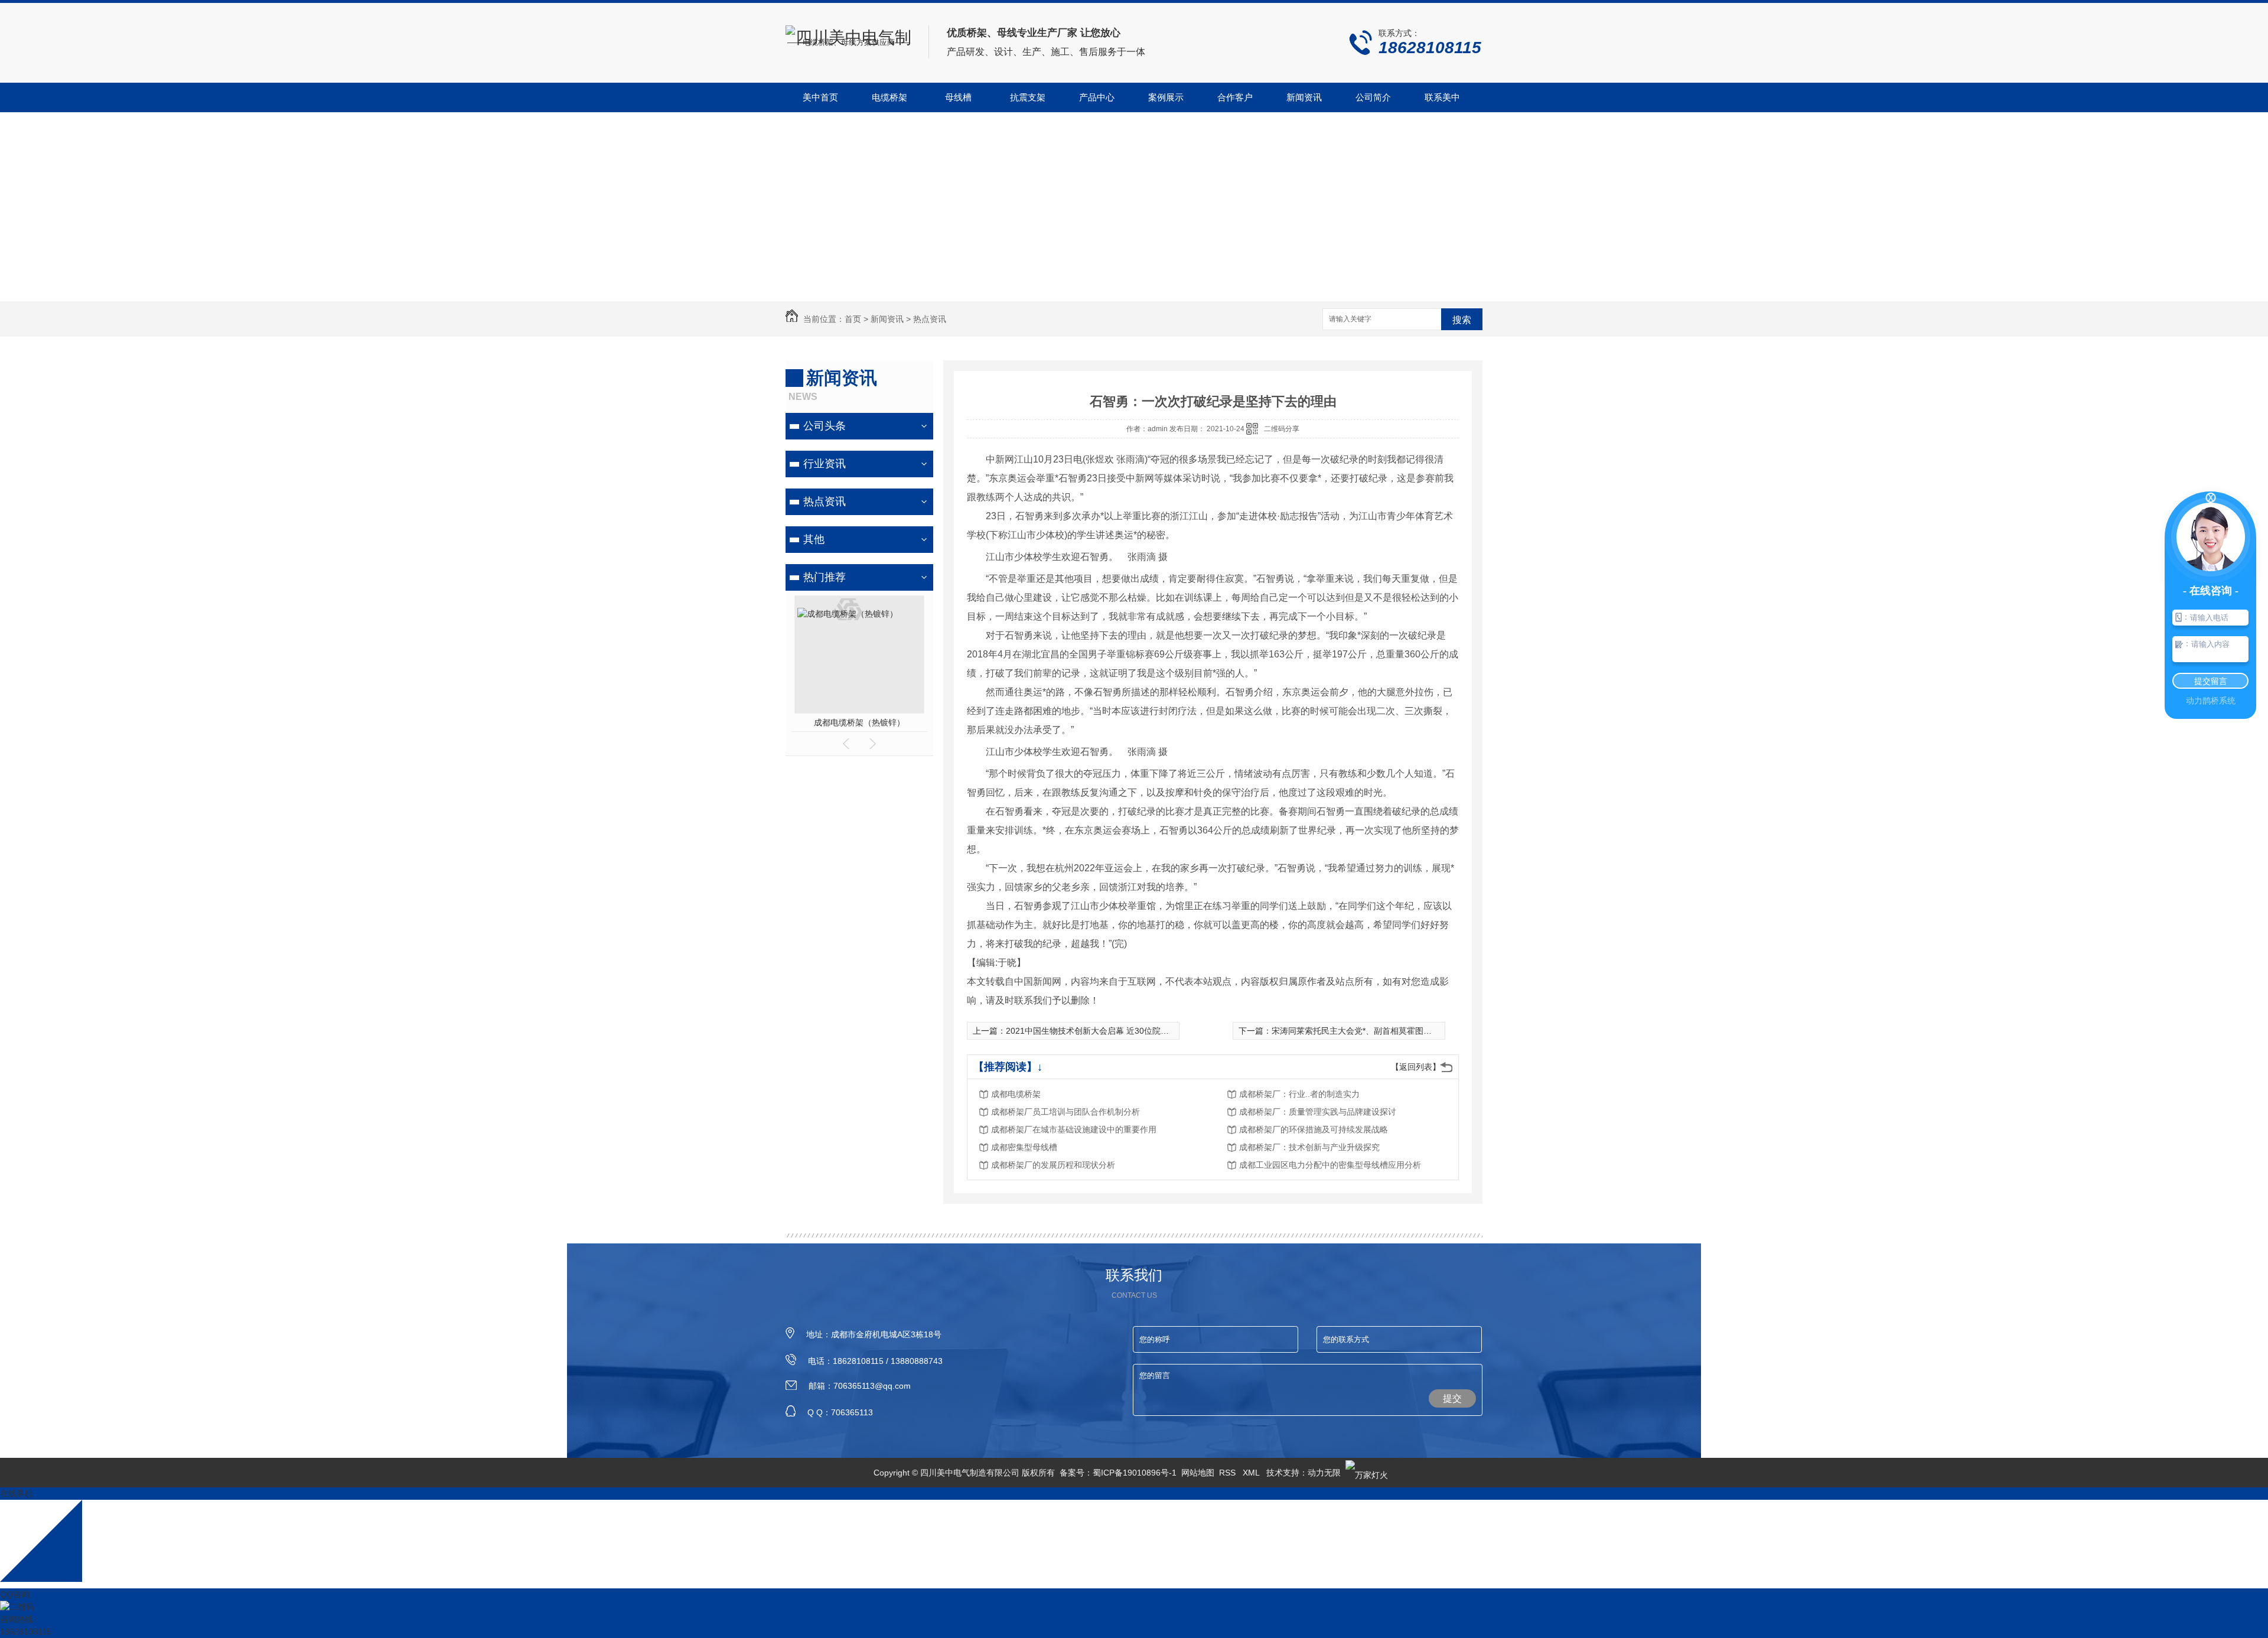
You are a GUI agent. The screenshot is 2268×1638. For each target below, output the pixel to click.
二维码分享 (1282, 429)
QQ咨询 (15, 1594)
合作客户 (1235, 97)
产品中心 (1097, 97)
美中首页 (820, 97)
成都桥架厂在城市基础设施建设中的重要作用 (1074, 1129)
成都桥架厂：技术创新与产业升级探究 (1309, 1147)
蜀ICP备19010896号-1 (1135, 1473)
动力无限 (1324, 1473)
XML (1252, 1473)
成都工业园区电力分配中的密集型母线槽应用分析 (1330, 1165)
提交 (1452, 1398)
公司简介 (1373, 97)
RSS (1228, 1473)
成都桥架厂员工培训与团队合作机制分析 (1065, 1112)
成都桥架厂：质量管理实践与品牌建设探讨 (1318, 1112)
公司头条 (825, 426)
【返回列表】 (1416, 1067)
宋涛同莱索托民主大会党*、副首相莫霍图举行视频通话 (1372, 1031)
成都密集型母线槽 (1024, 1147)
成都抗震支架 (859, 722)
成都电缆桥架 (1016, 1094)
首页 (853, 319)
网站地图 (1198, 1473)
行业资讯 (825, 464)
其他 (814, 539)
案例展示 (1166, 97)
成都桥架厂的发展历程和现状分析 (1053, 1165)
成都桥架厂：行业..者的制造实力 (1299, 1094)
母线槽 (958, 97)
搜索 (1462, 320)
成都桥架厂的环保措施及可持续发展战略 (1314, 1129)
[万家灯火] (1367, 1473)
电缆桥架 (889, 97)
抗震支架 (1028, 97)
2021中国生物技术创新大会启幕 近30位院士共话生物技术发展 (1120, 1031)
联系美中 (1442, 97)
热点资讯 (930, 319)
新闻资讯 (1304, 97)
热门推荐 (825, 577)
